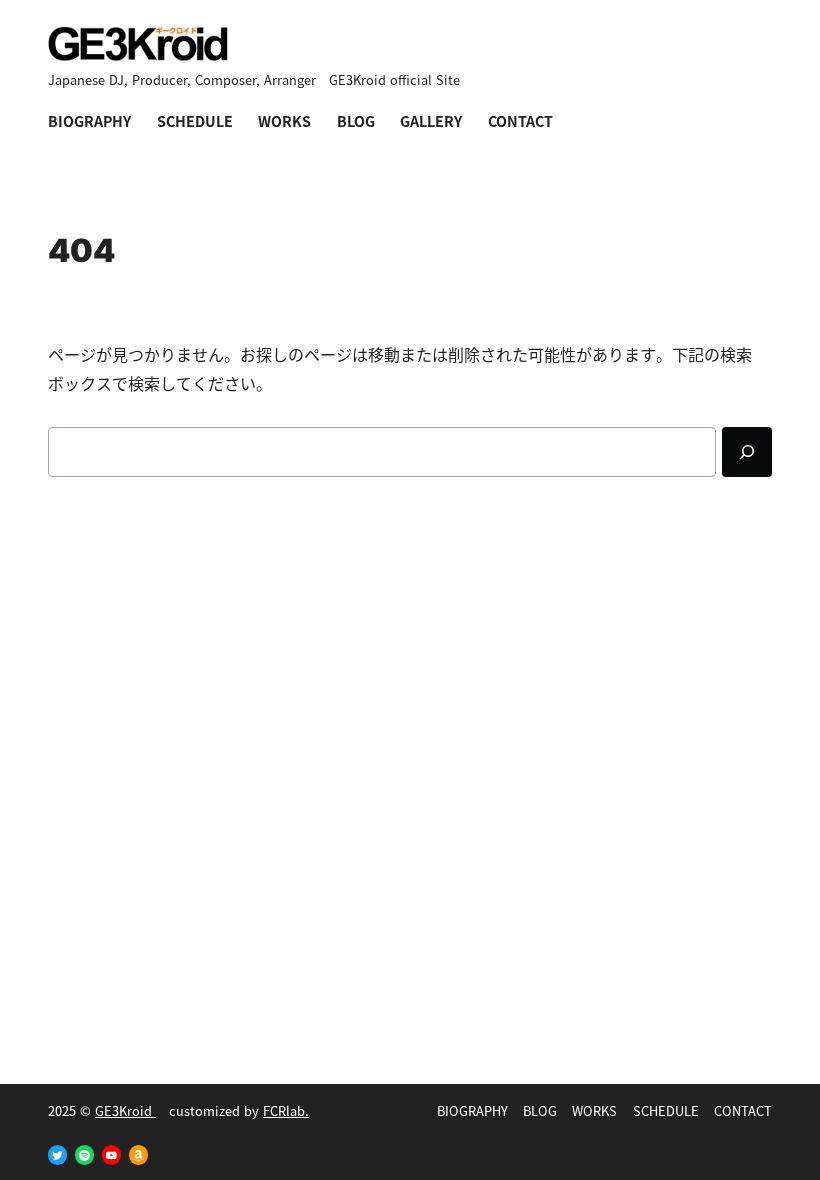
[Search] (747, 452)
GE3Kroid (125, 1110)
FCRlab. (286, 1110)
